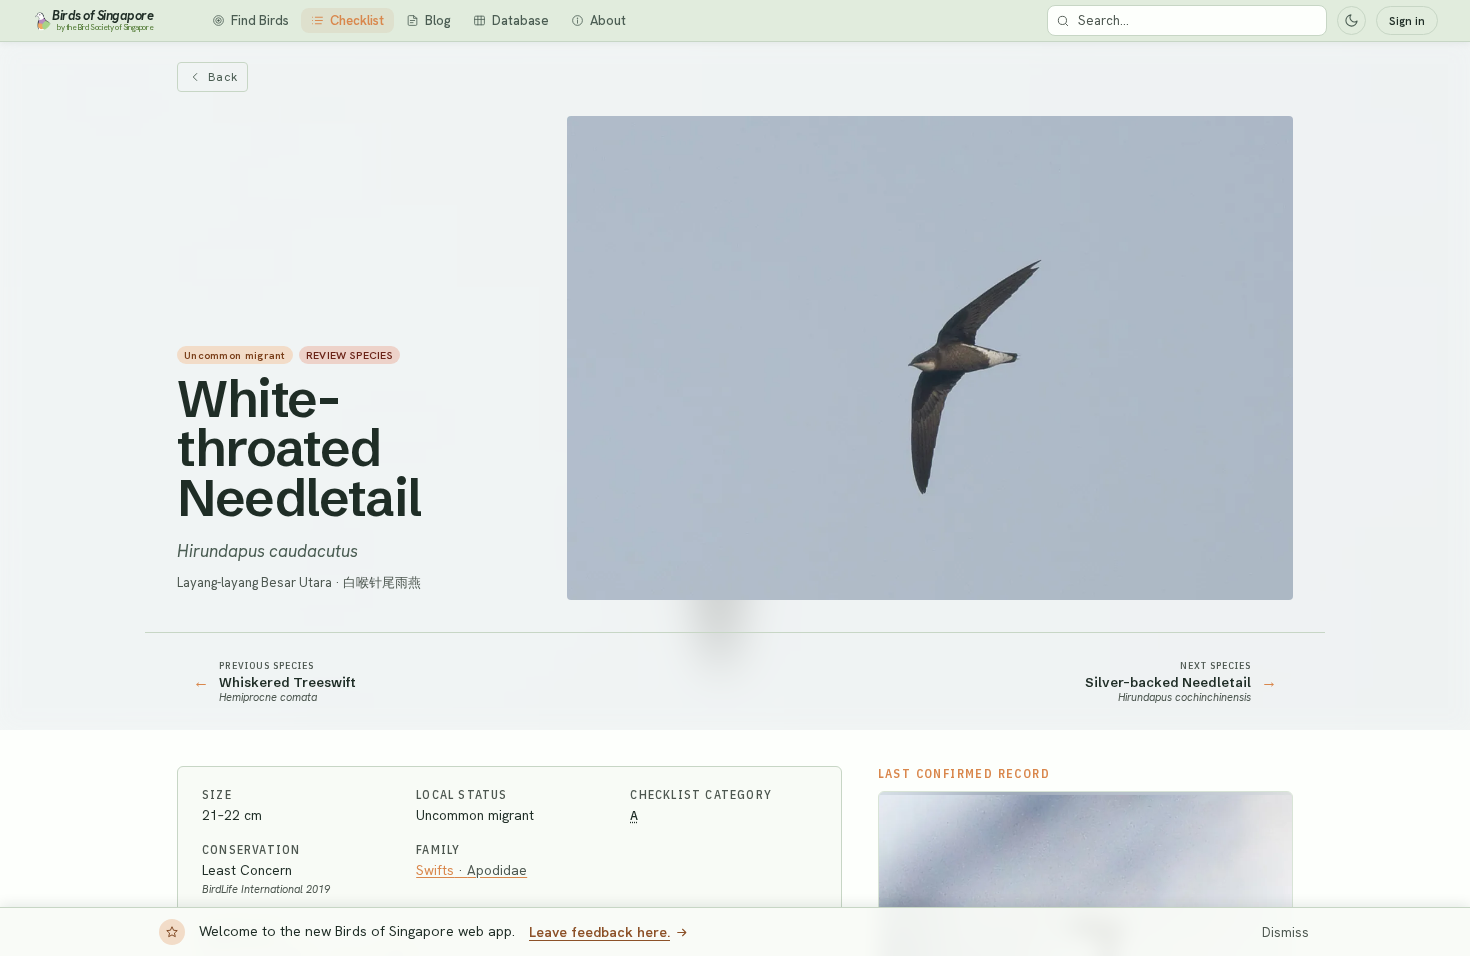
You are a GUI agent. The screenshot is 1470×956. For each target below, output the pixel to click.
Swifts (471, 870)
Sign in (1407, 21)
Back (222, 77)
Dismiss (1285, 932)
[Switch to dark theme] (1351, 20)
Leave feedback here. (599, 932)
